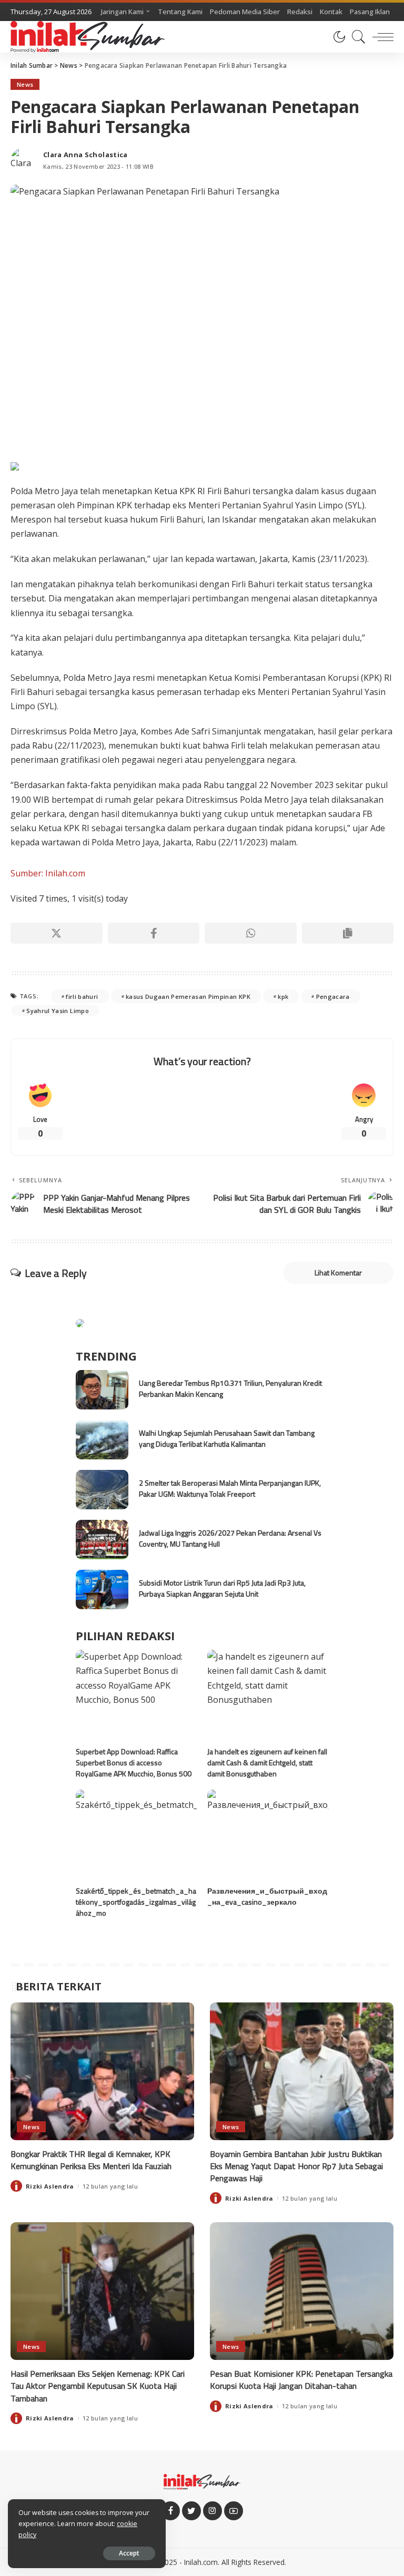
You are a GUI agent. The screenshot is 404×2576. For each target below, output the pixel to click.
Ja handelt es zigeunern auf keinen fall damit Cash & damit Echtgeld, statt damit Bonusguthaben (267, 1762)
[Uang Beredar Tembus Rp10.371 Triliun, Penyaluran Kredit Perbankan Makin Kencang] (102, 1390)
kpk (283, 996)
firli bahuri (82, 996)
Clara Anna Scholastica (85, 155)
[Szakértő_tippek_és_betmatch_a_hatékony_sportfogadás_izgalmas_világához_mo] (136, 1835)
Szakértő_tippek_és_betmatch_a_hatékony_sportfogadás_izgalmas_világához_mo (136, 1902)
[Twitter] (191, 2511)
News (25, 84)
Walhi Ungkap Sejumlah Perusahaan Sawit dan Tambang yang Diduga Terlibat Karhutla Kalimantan (227, 1438)
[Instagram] (213, 2511)
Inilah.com (201, 2562)
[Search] (356, 37)
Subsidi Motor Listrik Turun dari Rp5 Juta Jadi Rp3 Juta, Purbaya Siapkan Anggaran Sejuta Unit (222, 1588)
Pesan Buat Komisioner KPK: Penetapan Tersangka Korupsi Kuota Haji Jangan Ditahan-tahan (301, 2380)
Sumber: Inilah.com (48, 873)
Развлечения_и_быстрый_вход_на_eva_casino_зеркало (267, 1896)
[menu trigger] (380, 37)
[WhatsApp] (251, 933)
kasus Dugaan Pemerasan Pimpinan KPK (188, 996)
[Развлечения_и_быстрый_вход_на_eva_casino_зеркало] (268, 1835)
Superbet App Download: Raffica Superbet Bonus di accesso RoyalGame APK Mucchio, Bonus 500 (134, 1762)
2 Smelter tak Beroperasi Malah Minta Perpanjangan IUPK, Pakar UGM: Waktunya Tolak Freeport (230, 1488)
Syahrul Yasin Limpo (58, 1011)
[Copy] (348, 933)
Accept (129, 2553)
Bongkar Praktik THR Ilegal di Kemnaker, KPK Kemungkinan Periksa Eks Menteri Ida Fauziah (91, 2160)
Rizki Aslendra (50, 2186)
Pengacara (333, 996)
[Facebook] (154, 933)
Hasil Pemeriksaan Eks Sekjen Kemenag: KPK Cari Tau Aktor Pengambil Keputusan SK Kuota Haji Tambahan (98, 2386)
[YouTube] (234, 2511)
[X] (57, 933)
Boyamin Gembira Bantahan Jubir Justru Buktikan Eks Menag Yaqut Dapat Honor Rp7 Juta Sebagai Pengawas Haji (296, 2166)
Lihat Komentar (338, 1272)
